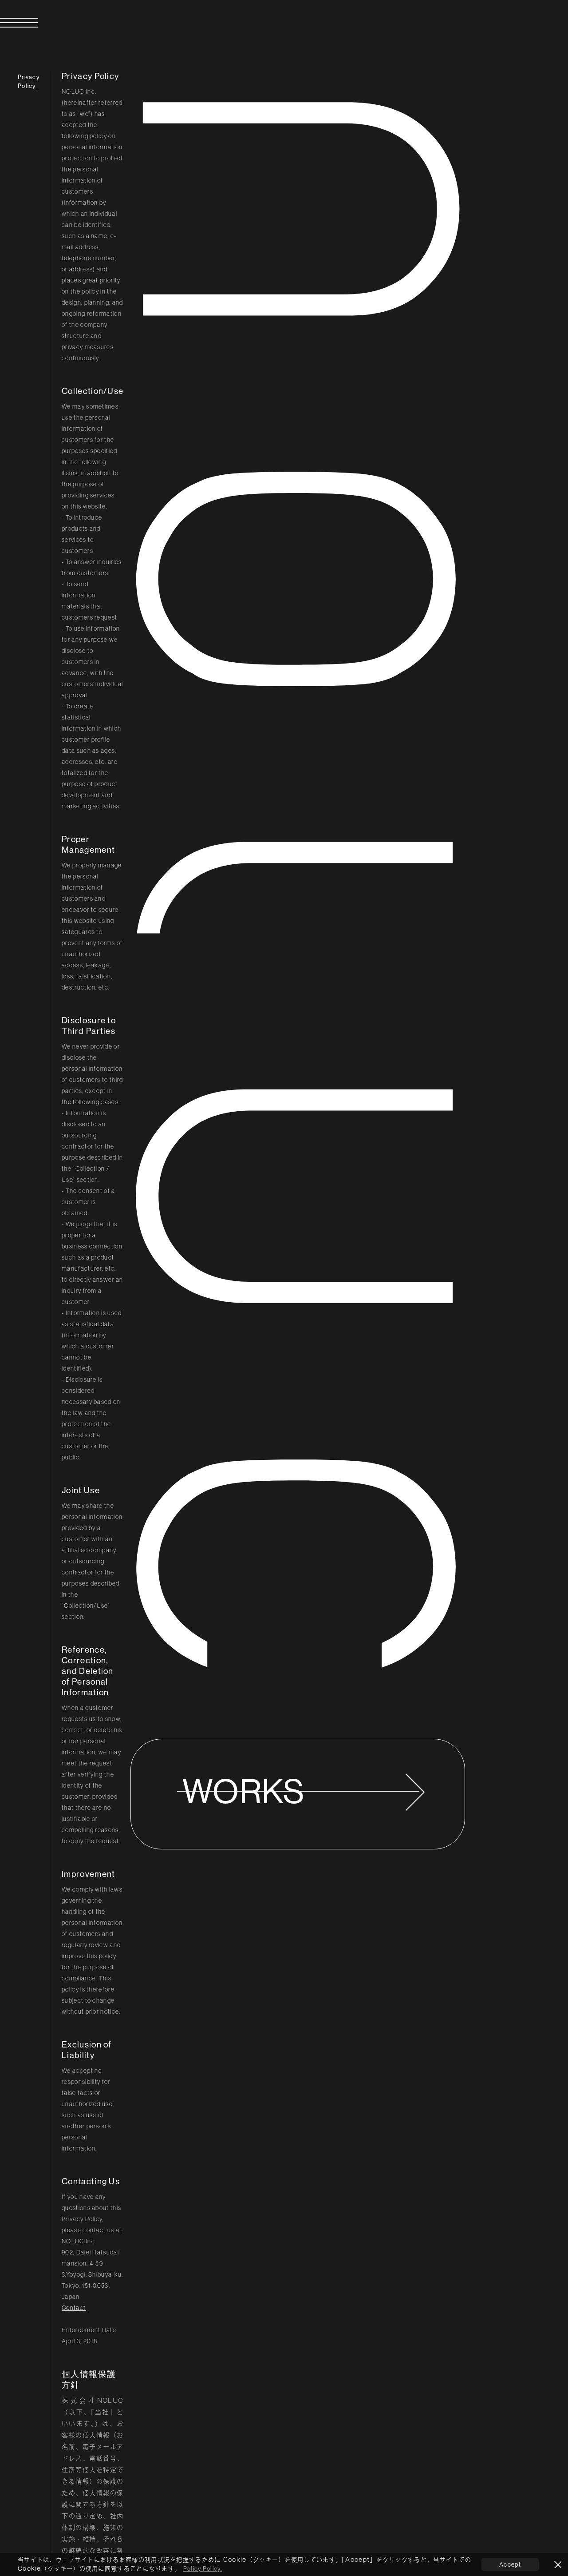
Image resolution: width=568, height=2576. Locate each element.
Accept (510, 2564)
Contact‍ (74, 2308)
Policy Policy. (203, 2569)
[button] (1, 16)
